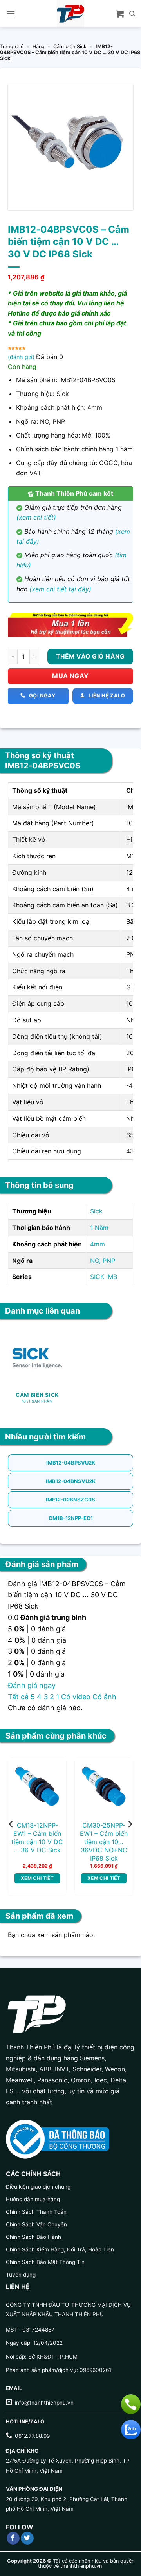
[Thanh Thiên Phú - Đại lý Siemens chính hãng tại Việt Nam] (70, 14)
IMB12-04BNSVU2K (71, 1481)
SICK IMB (104, 1277)
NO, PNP (103, 1261)
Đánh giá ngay (32, 1685)
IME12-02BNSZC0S (70, 1500)
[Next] (130, 1824)
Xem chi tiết (37, 1878)
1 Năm (99, 1228)
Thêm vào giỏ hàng (90, 656)
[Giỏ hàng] (120, 14)
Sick (96, 1211)
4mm (98, 1244)
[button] (11, 14)
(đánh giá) (22, 357)
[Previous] (11, 1824)
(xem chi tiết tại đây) (60, 589)
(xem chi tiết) (36, 517)
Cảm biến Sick (70, 47)
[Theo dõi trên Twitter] (27, 2538)
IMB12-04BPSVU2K (71, 1463)
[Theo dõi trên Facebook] (13, 2538)
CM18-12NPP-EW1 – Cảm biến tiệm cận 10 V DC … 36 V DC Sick (37, 1837)
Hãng (39, 47)
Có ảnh (104, 1697)
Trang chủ (12, 47)
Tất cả (18, 1697)
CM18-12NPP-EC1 (71, 1518)
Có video (76, 1697)
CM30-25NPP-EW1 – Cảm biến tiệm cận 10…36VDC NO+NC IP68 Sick (104, 1842)
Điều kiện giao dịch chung (38, 2187)
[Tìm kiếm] (132, 14)
